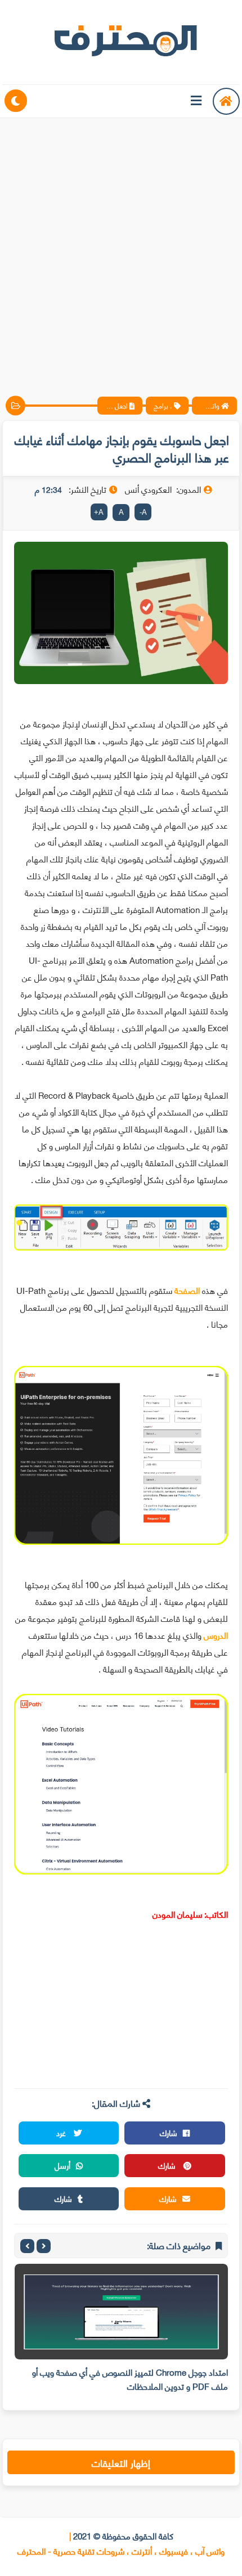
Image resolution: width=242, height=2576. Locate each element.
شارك (169, 2132)
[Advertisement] (121, 248)
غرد (62, 2132)
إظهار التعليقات (121, 2462)
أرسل (62, 2165)
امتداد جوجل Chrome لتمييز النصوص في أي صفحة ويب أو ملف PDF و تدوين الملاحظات (130, 2379)
